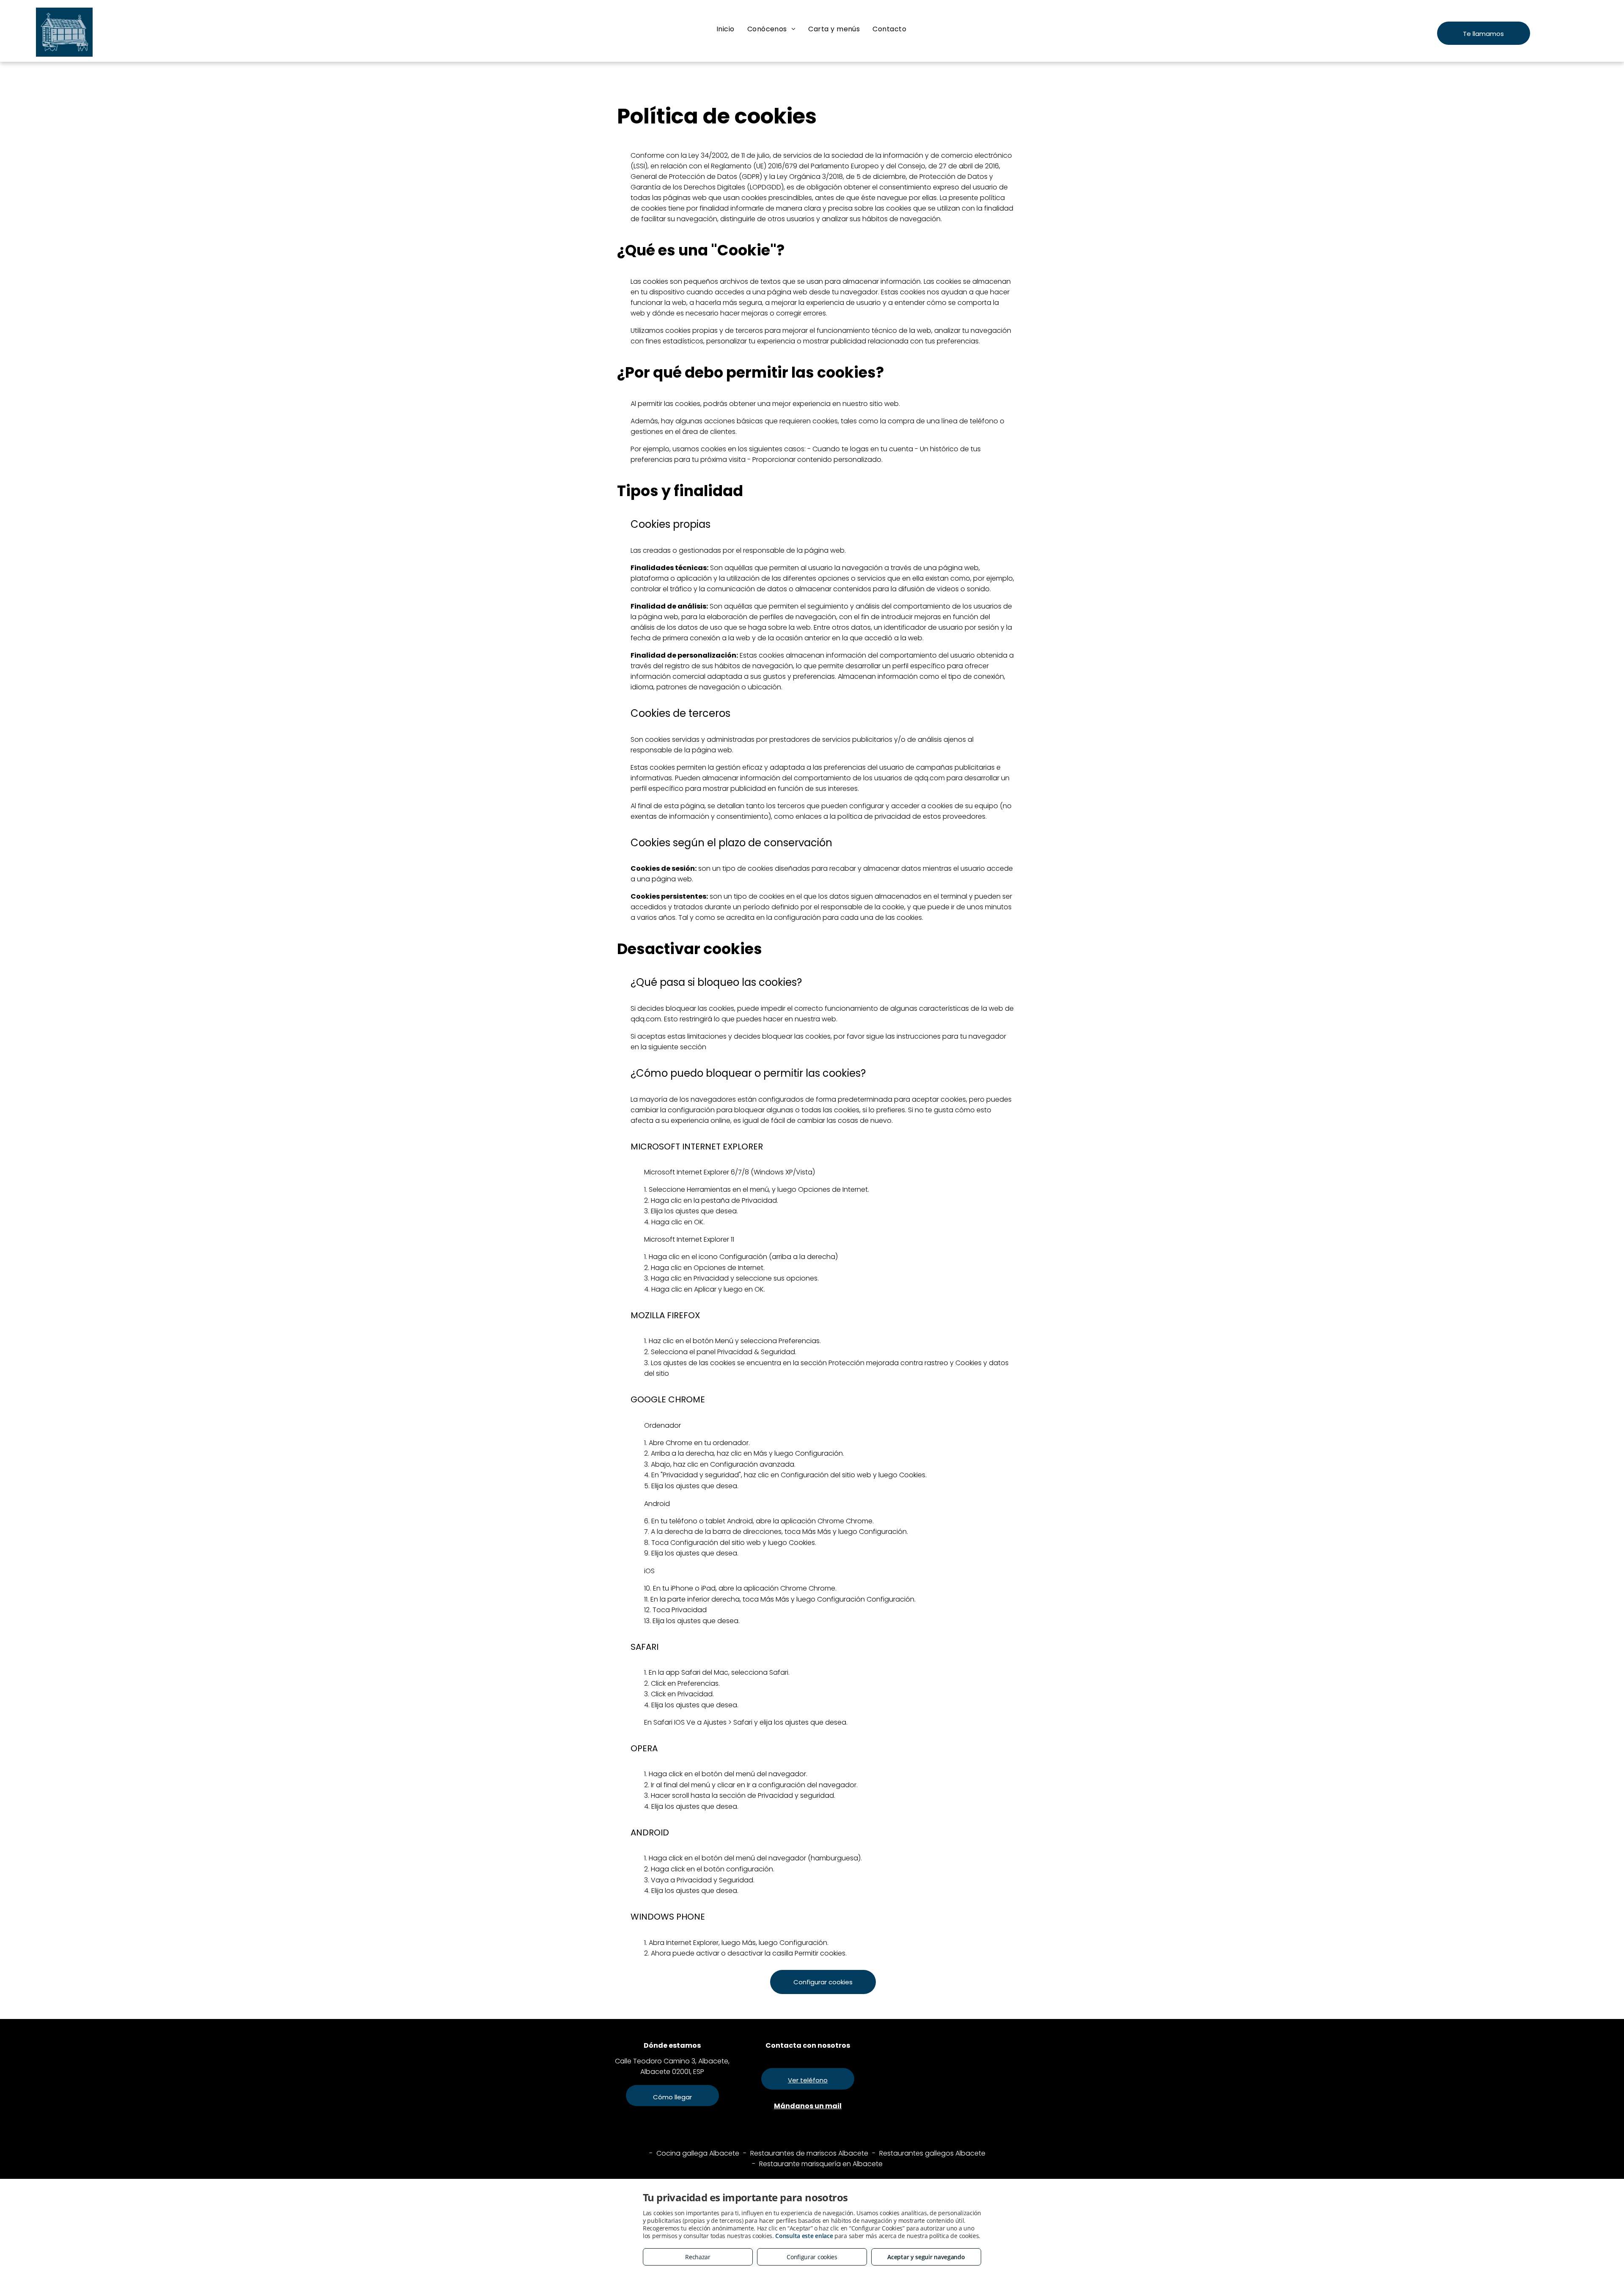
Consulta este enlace (804, 2236)
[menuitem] (726, 29)
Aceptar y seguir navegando (926, 2257)
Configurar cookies (812, 2257)
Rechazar (698, 2257)
